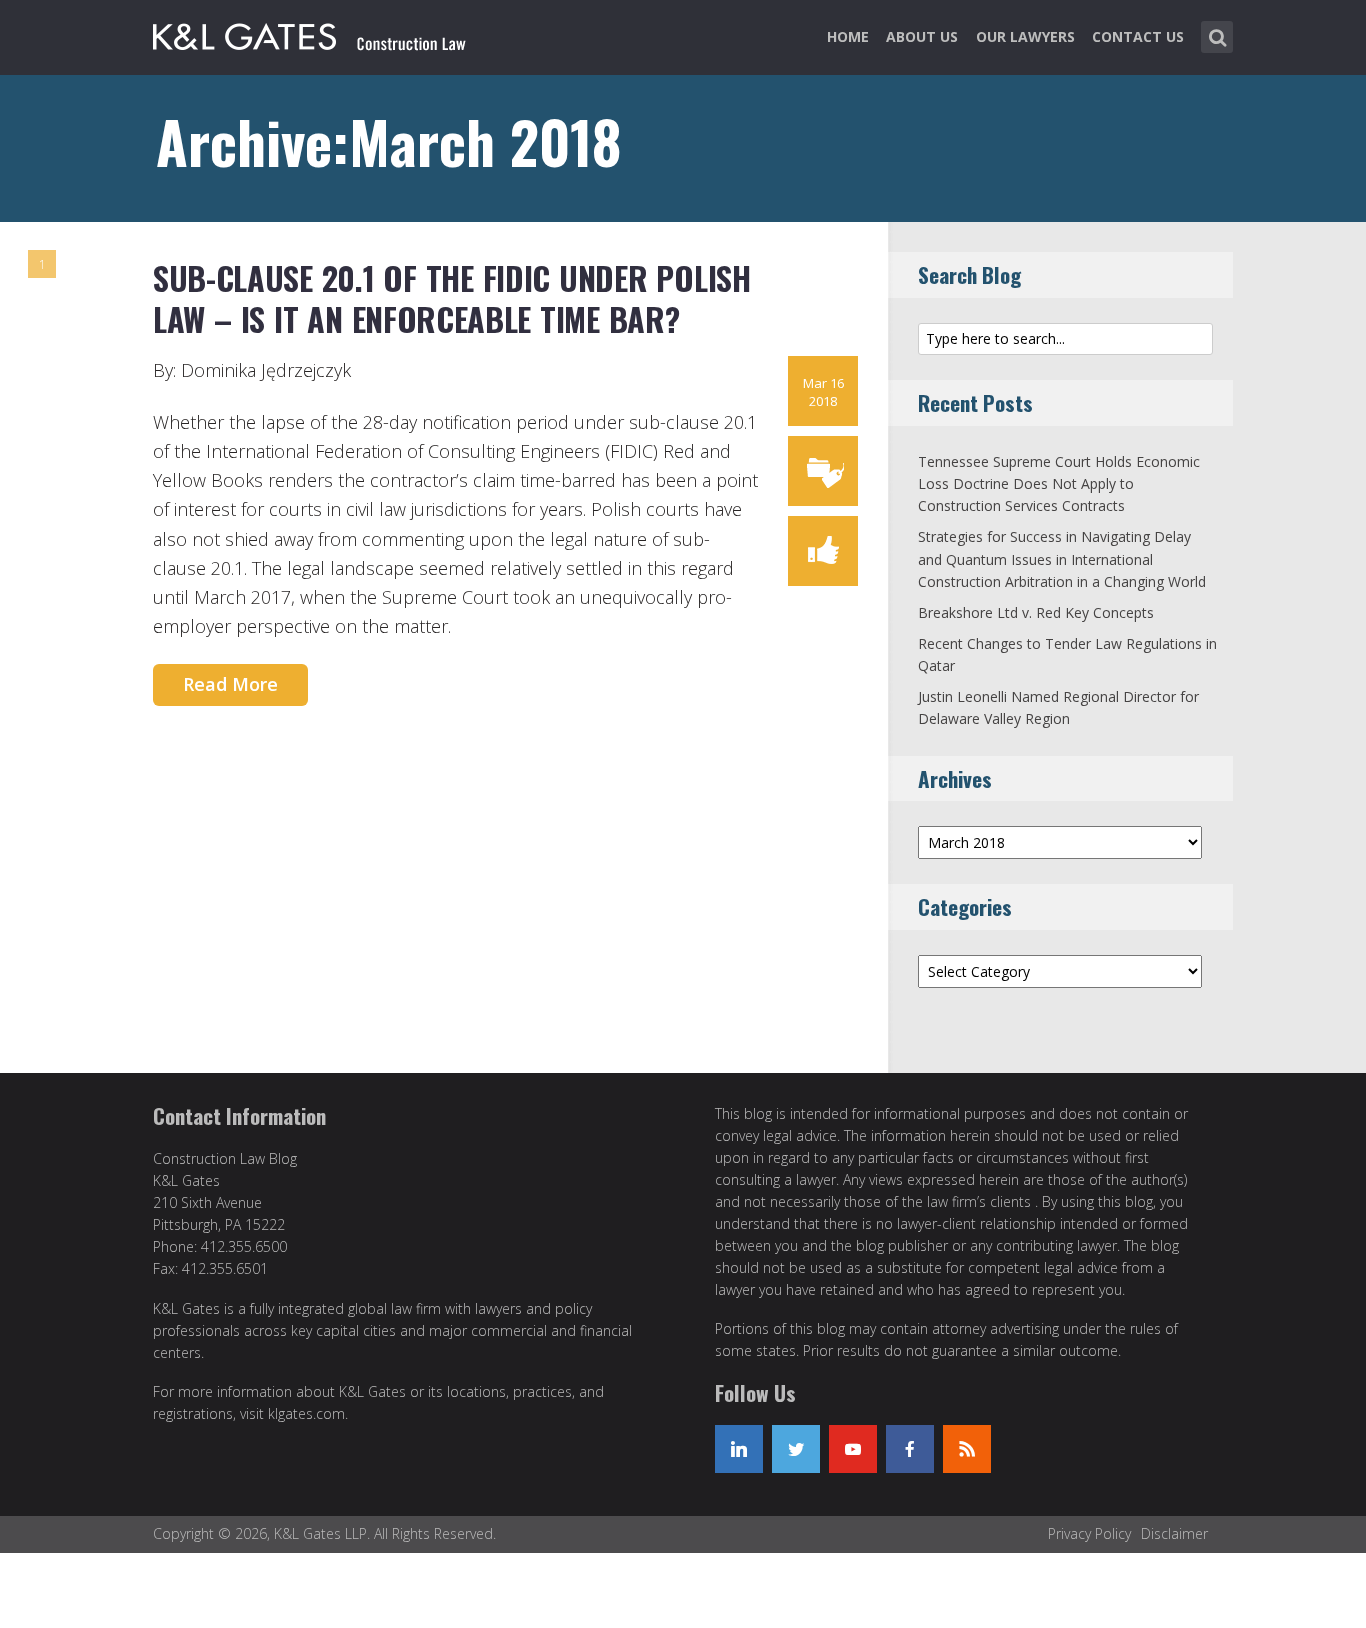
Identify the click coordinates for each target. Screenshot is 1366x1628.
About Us (922, 36)
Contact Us (1138, 36)
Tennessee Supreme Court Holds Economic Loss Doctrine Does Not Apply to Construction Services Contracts (1059, 484)
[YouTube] (853, 1449)
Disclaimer (1174, 1533)
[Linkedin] (739, 1449)
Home (848, 36)
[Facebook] (910, 1449)
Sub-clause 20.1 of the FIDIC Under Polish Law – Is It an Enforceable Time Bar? (452, 298)
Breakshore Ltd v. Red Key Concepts (1036, 612)
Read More (230, 684)
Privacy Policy (1089, 1533)
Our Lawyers (1025, 36)
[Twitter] (796, 1449)
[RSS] (967, 1449)
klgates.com (306, 1413)
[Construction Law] (311, 33)
